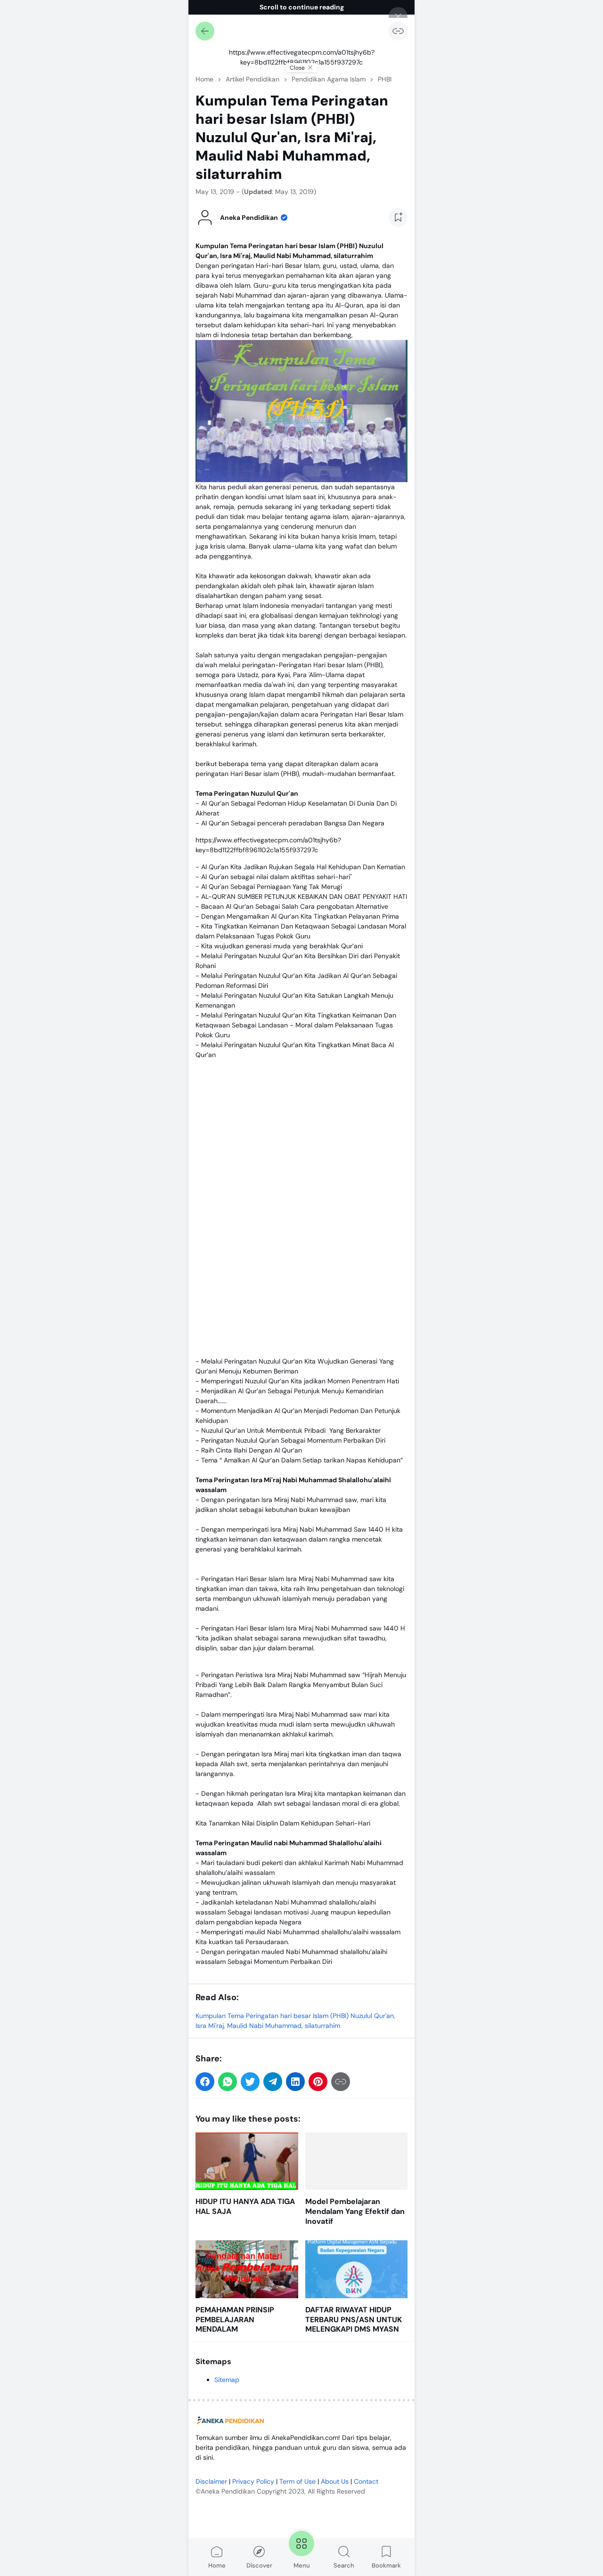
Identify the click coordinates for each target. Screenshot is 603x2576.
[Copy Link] (398, 31)
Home (217, 2565)
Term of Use (297, 2481)
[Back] (205, 31)
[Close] (398, 16)
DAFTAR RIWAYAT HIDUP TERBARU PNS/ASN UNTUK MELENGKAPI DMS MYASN (354, 2320)
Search (344, 2565)
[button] (205, 2082)
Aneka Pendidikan (228, 2491)
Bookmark (386, 2565)
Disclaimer (211, 2481)
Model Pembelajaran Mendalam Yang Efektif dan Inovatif (355, 2212)
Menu (302, 2565)
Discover (259, 2565)
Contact (366, 2481)
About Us (335, 2481)
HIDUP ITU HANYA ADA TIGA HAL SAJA (245, 2207)
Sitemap (227, 2380)
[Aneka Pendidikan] (231, 2421)
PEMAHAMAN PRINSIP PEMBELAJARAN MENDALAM (235, 2320)
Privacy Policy (253, 2481)
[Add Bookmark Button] (398, 218)
